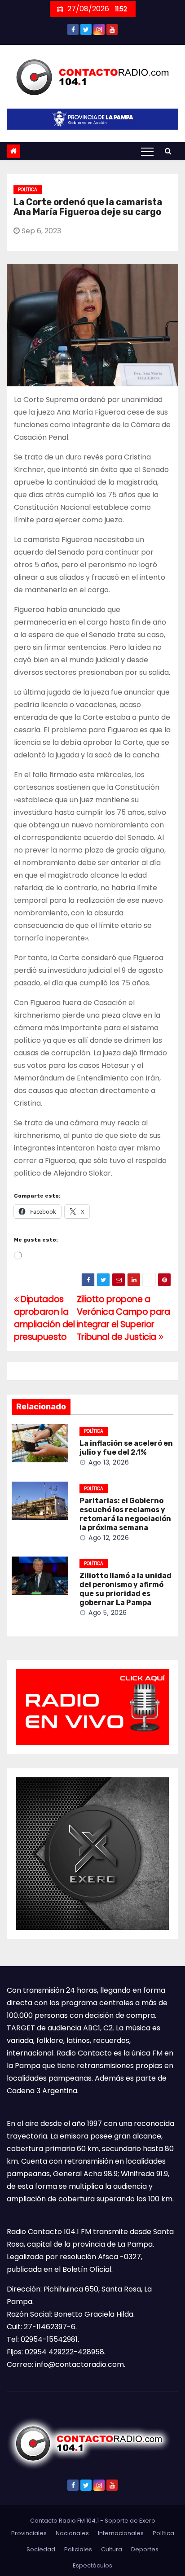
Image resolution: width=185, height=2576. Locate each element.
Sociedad (41, 2549)
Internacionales (121, 2533)
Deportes (145, 2549)
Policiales (78, 2549)
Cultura (112, 2549)
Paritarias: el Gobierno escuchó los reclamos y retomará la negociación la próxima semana (125, 1514)
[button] (168, 151)
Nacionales (72, 2533)
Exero (147, 2521)
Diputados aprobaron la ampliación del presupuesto (44, 1318)
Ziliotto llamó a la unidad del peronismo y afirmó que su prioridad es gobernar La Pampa (126, 1589)
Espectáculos (92, 2565)
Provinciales (29, 2533)
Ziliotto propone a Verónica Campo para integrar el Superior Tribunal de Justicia (123, 1318)
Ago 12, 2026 (109, 1538)
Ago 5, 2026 (108, 1613)
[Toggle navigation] (147, 151)
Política (28, 190)
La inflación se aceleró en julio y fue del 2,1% (126, 1448)
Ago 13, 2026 (109, 1462)
